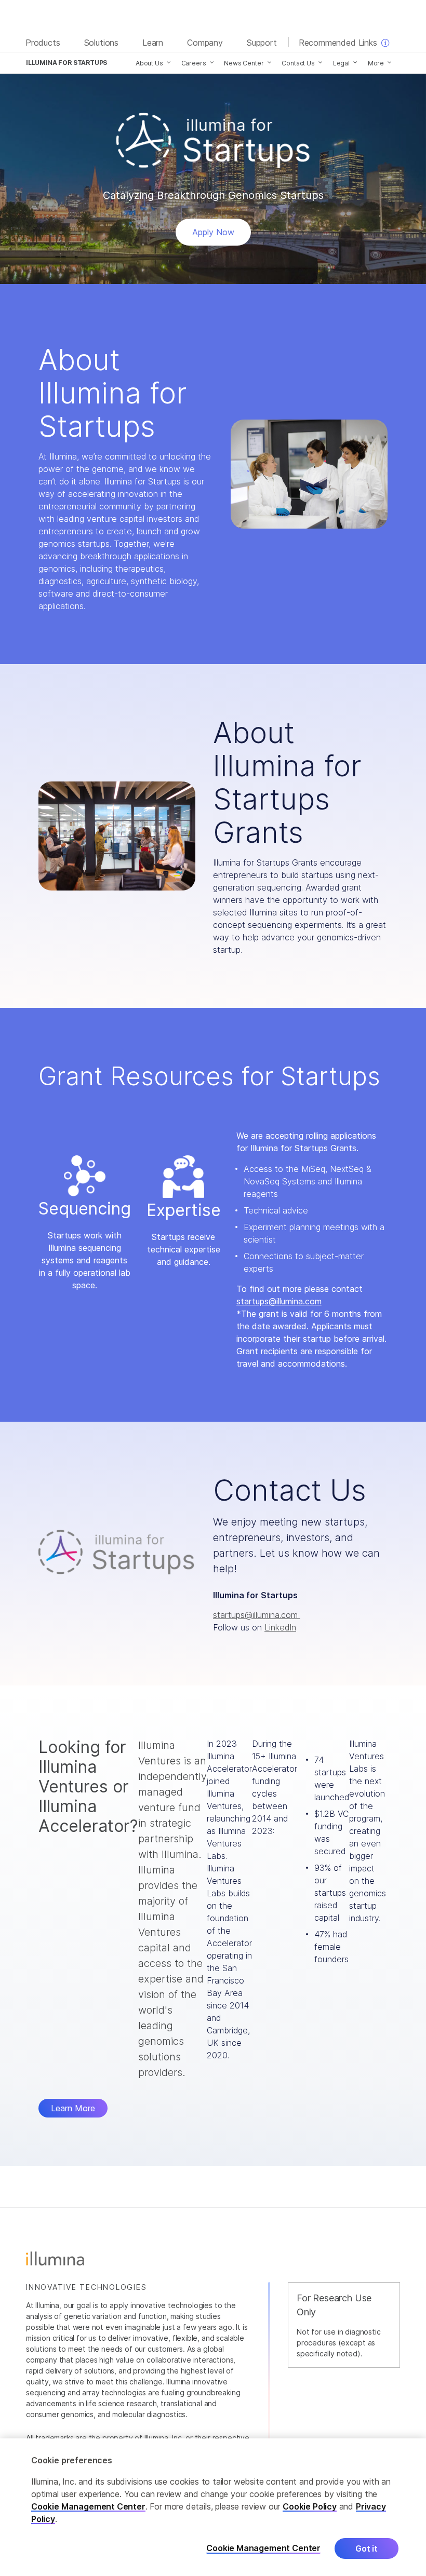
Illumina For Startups (66, 63)
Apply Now (213, 232)
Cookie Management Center (88, 2506)
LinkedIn (280, 1627)
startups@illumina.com (279, 1301)
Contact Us (298, 63)
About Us (149, 63)
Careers (194, 63)
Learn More (73, 2108)
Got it (367, 2548)
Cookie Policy (310, 2506)
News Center (244, 63)
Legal (341, 63)
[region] (213, 2507)
